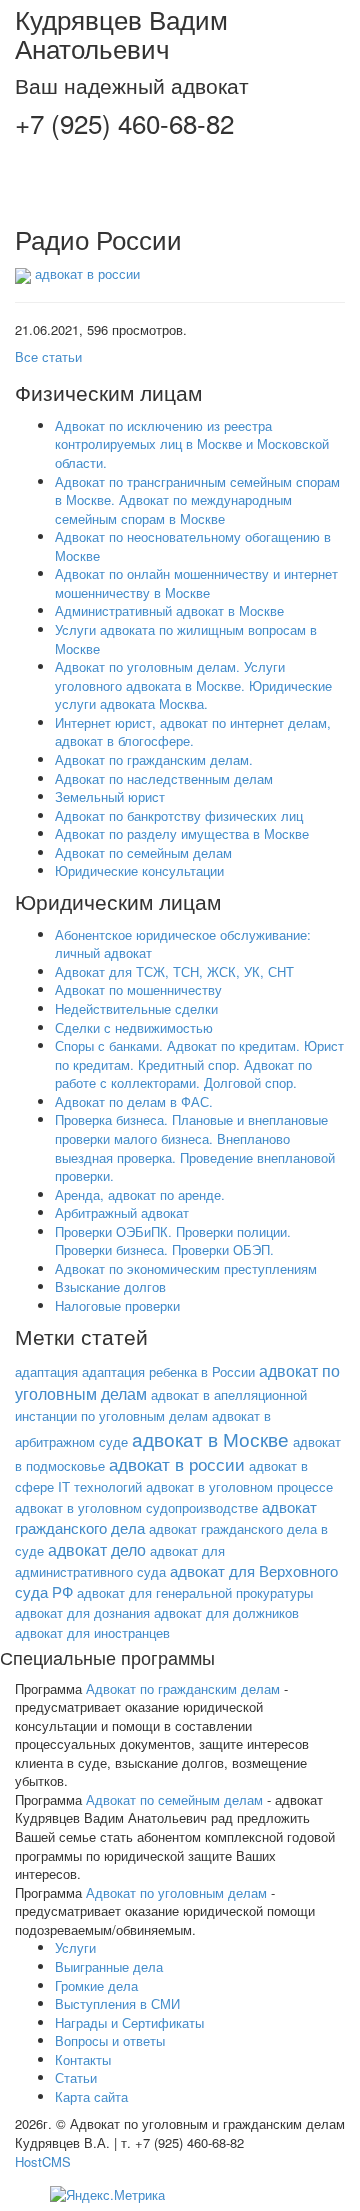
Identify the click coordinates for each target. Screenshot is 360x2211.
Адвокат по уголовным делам (176, 1892)
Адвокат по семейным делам (143, 852)
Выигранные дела (109, 1966)
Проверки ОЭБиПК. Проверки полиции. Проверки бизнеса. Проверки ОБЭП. (173, 1241)
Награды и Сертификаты (129, 2022)
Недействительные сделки (136, 1008)
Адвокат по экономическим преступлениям (186, 1268)
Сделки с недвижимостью (134, 1027)
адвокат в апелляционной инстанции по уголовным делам (161, 1405)
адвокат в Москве (210, 1439)
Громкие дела (96, 1985)
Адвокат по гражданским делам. (154, 759)
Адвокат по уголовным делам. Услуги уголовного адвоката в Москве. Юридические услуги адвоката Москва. (193, 685)
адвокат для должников (226, 1612)
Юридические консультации (139, 870)
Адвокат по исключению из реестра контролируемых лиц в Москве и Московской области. (192, 444)
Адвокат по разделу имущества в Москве (182, 833)
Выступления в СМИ (117, 2003)
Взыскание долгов (110, 1286)
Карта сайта (91, 2096)
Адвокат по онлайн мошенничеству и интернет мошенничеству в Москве (196, 583)
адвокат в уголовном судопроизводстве (136, 1507)
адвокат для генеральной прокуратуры (195, 1592)
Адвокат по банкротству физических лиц (179, 815)
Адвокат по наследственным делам (164, 778)
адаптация (46, 1371)
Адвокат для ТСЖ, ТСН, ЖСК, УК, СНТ (174, 971)
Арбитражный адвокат (122, 1212)
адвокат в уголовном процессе (239, 1486)
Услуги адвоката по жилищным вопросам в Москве (186, 639)
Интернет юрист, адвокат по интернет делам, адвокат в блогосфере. (193, 732)
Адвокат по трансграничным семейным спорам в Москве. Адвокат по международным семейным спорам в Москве (197, 500)
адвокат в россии (87, 273)
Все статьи (48, 356)
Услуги (75, 1947)
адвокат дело (97, 1549)
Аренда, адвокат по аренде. (140, 1194)
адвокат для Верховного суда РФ (176, 1581)
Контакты (83, 2059)
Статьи (76, 2077)
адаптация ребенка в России (168, 1371)
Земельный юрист (110, 796)
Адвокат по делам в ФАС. (134, 1101)
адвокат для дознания (82, 1612)
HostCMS (43, 2161)
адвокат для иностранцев (92, 1632)
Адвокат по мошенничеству (138, 989)
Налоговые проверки (117, 1305)
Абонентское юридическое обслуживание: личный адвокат (183, 944)
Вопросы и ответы (110, 2040)
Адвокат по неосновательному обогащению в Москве (193, 546)
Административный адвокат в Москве (169, 610)
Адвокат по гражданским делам (183, 1688)
